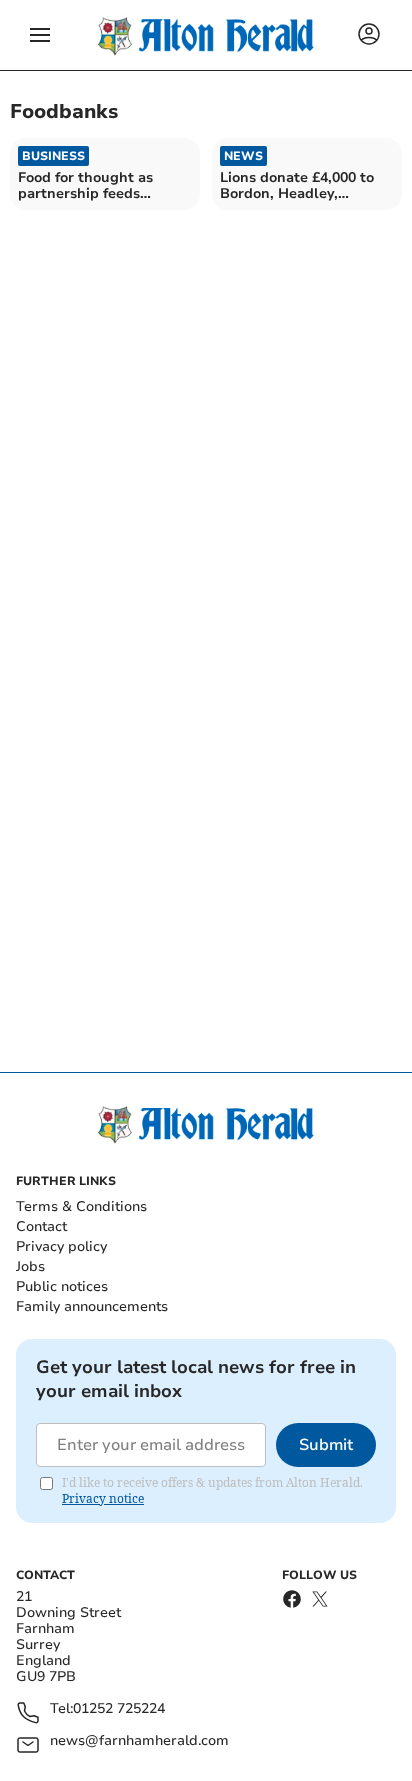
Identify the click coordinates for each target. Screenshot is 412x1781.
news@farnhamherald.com (139, 1741)
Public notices (62, 1286)
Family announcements (92, 1306)
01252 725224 (119, 1709)
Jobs (30, 1266)
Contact (41, 1226)
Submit (326, 1445)
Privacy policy (61, 1246)
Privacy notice (103, 1498)
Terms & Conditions (81, 1206)
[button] (40, 35)
